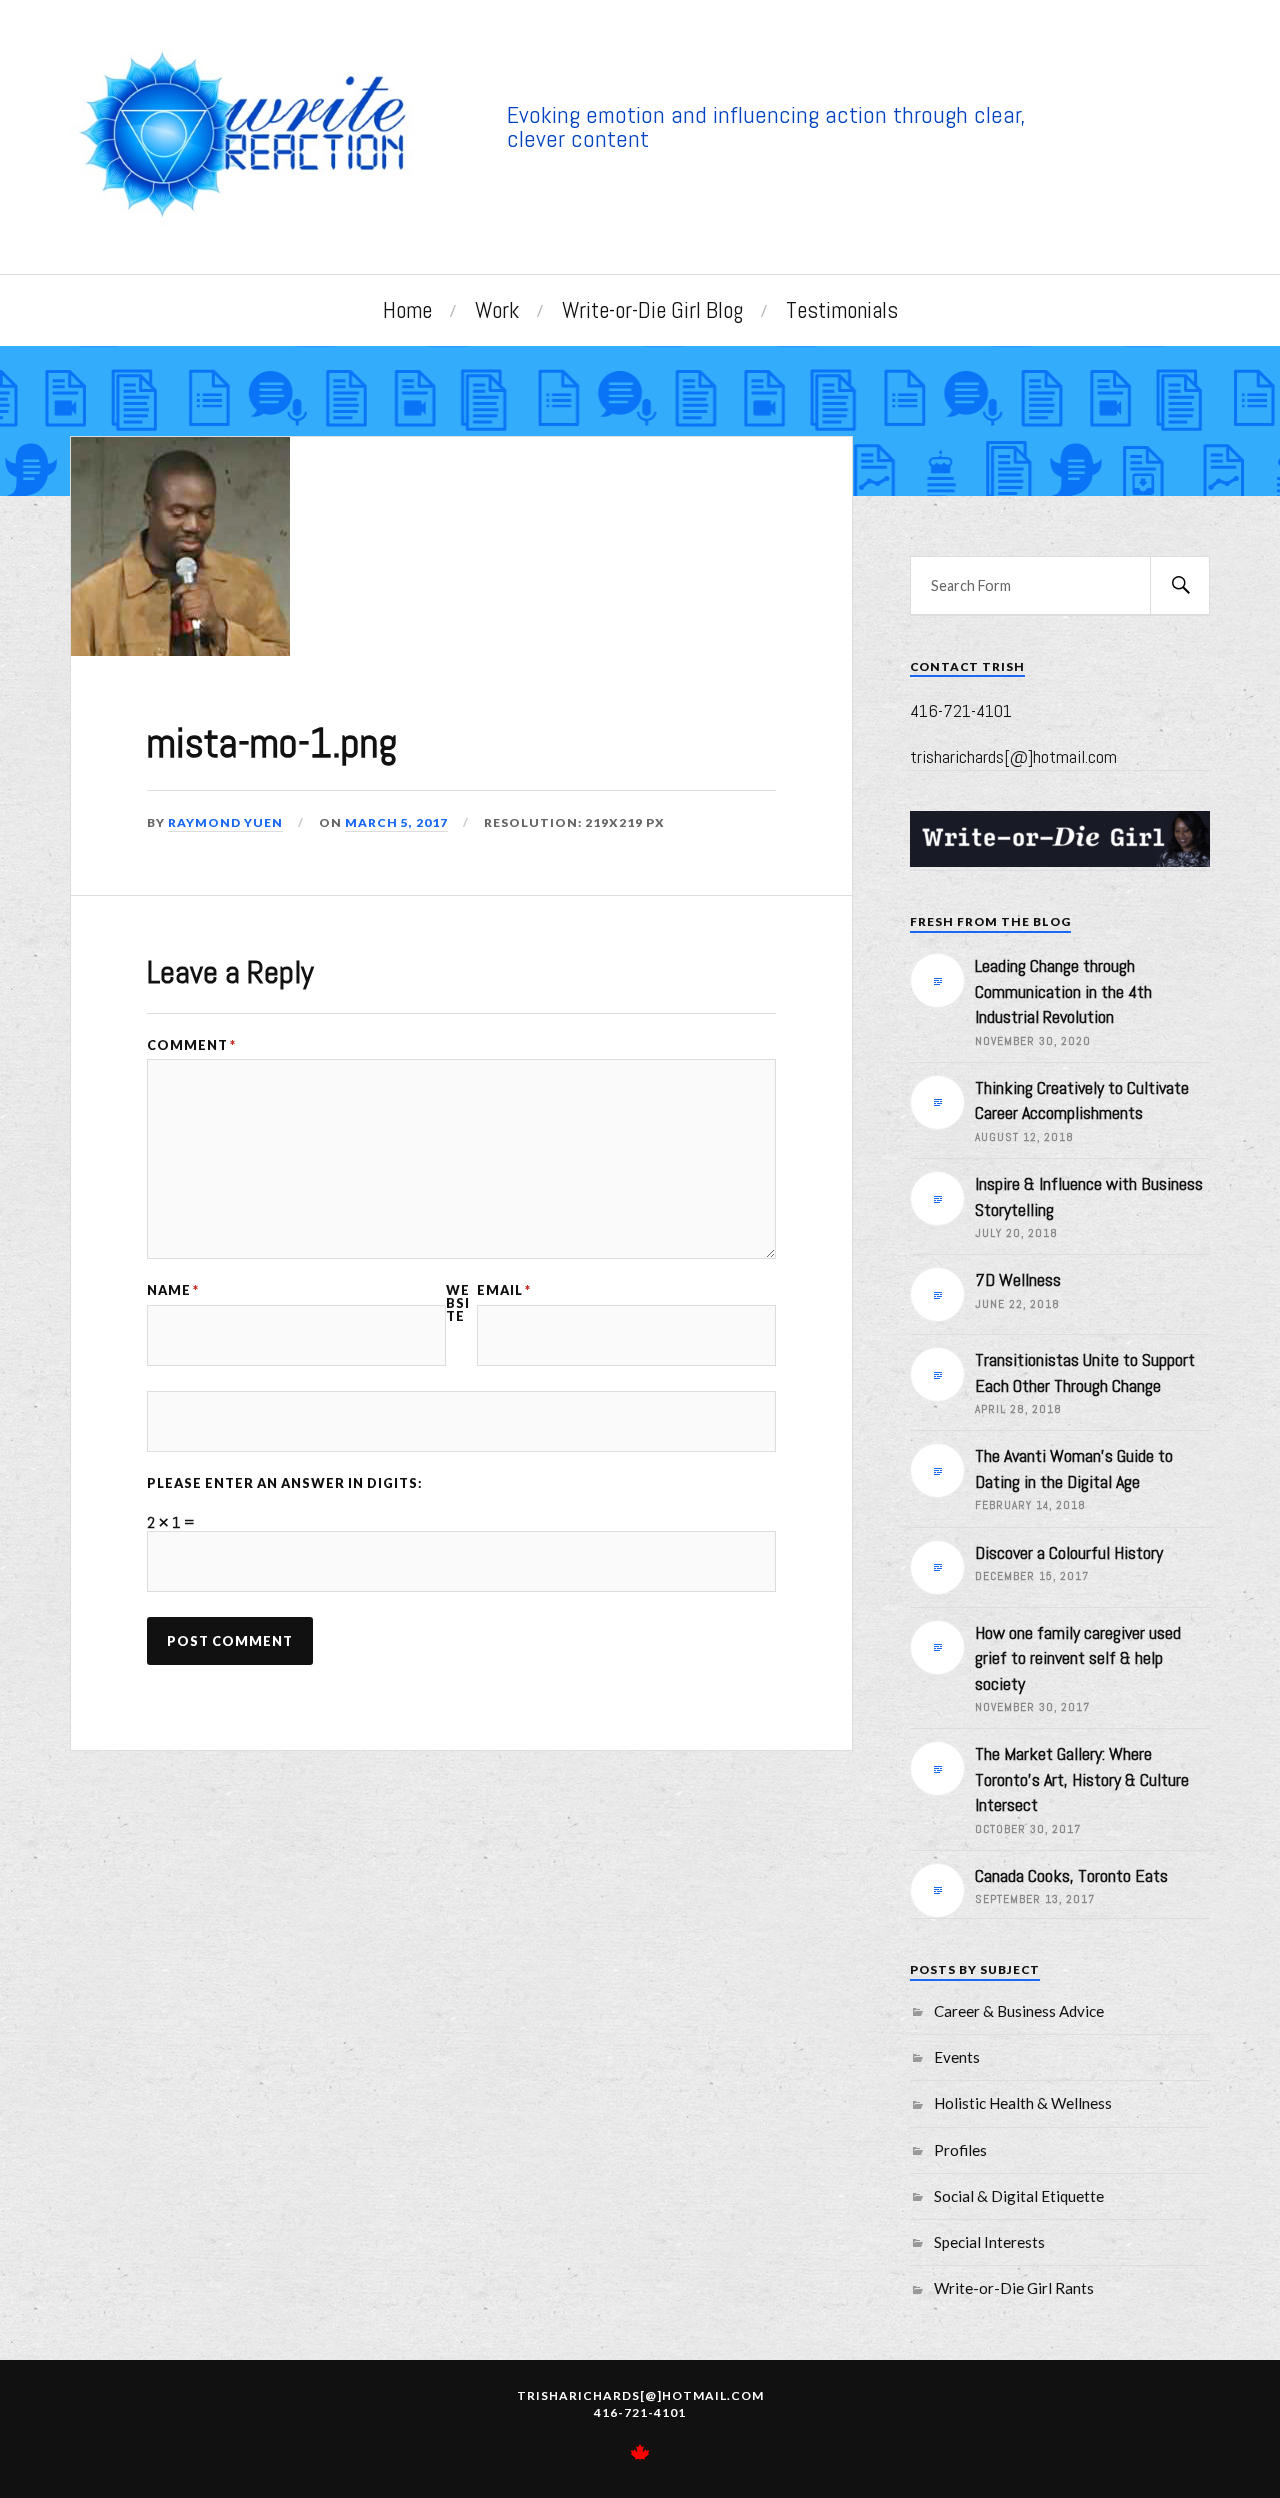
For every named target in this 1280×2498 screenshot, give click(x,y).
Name (173, 1290)
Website (458, 1303)
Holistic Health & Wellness (1023, 2103)
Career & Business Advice (1019, 2011)
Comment (191, 1045)
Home (407, 310)
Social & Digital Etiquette (1019, 2196)
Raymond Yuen (225, 822)
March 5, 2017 (396, 822)
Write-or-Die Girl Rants (1014, 2288)
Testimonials (842, 310)
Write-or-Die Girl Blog (652, 310)
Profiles (960, 2150)
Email (504, 1290)
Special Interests (989, 2242)
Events (957, 2057)
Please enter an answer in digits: (285, 1483)
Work (497, 310)
